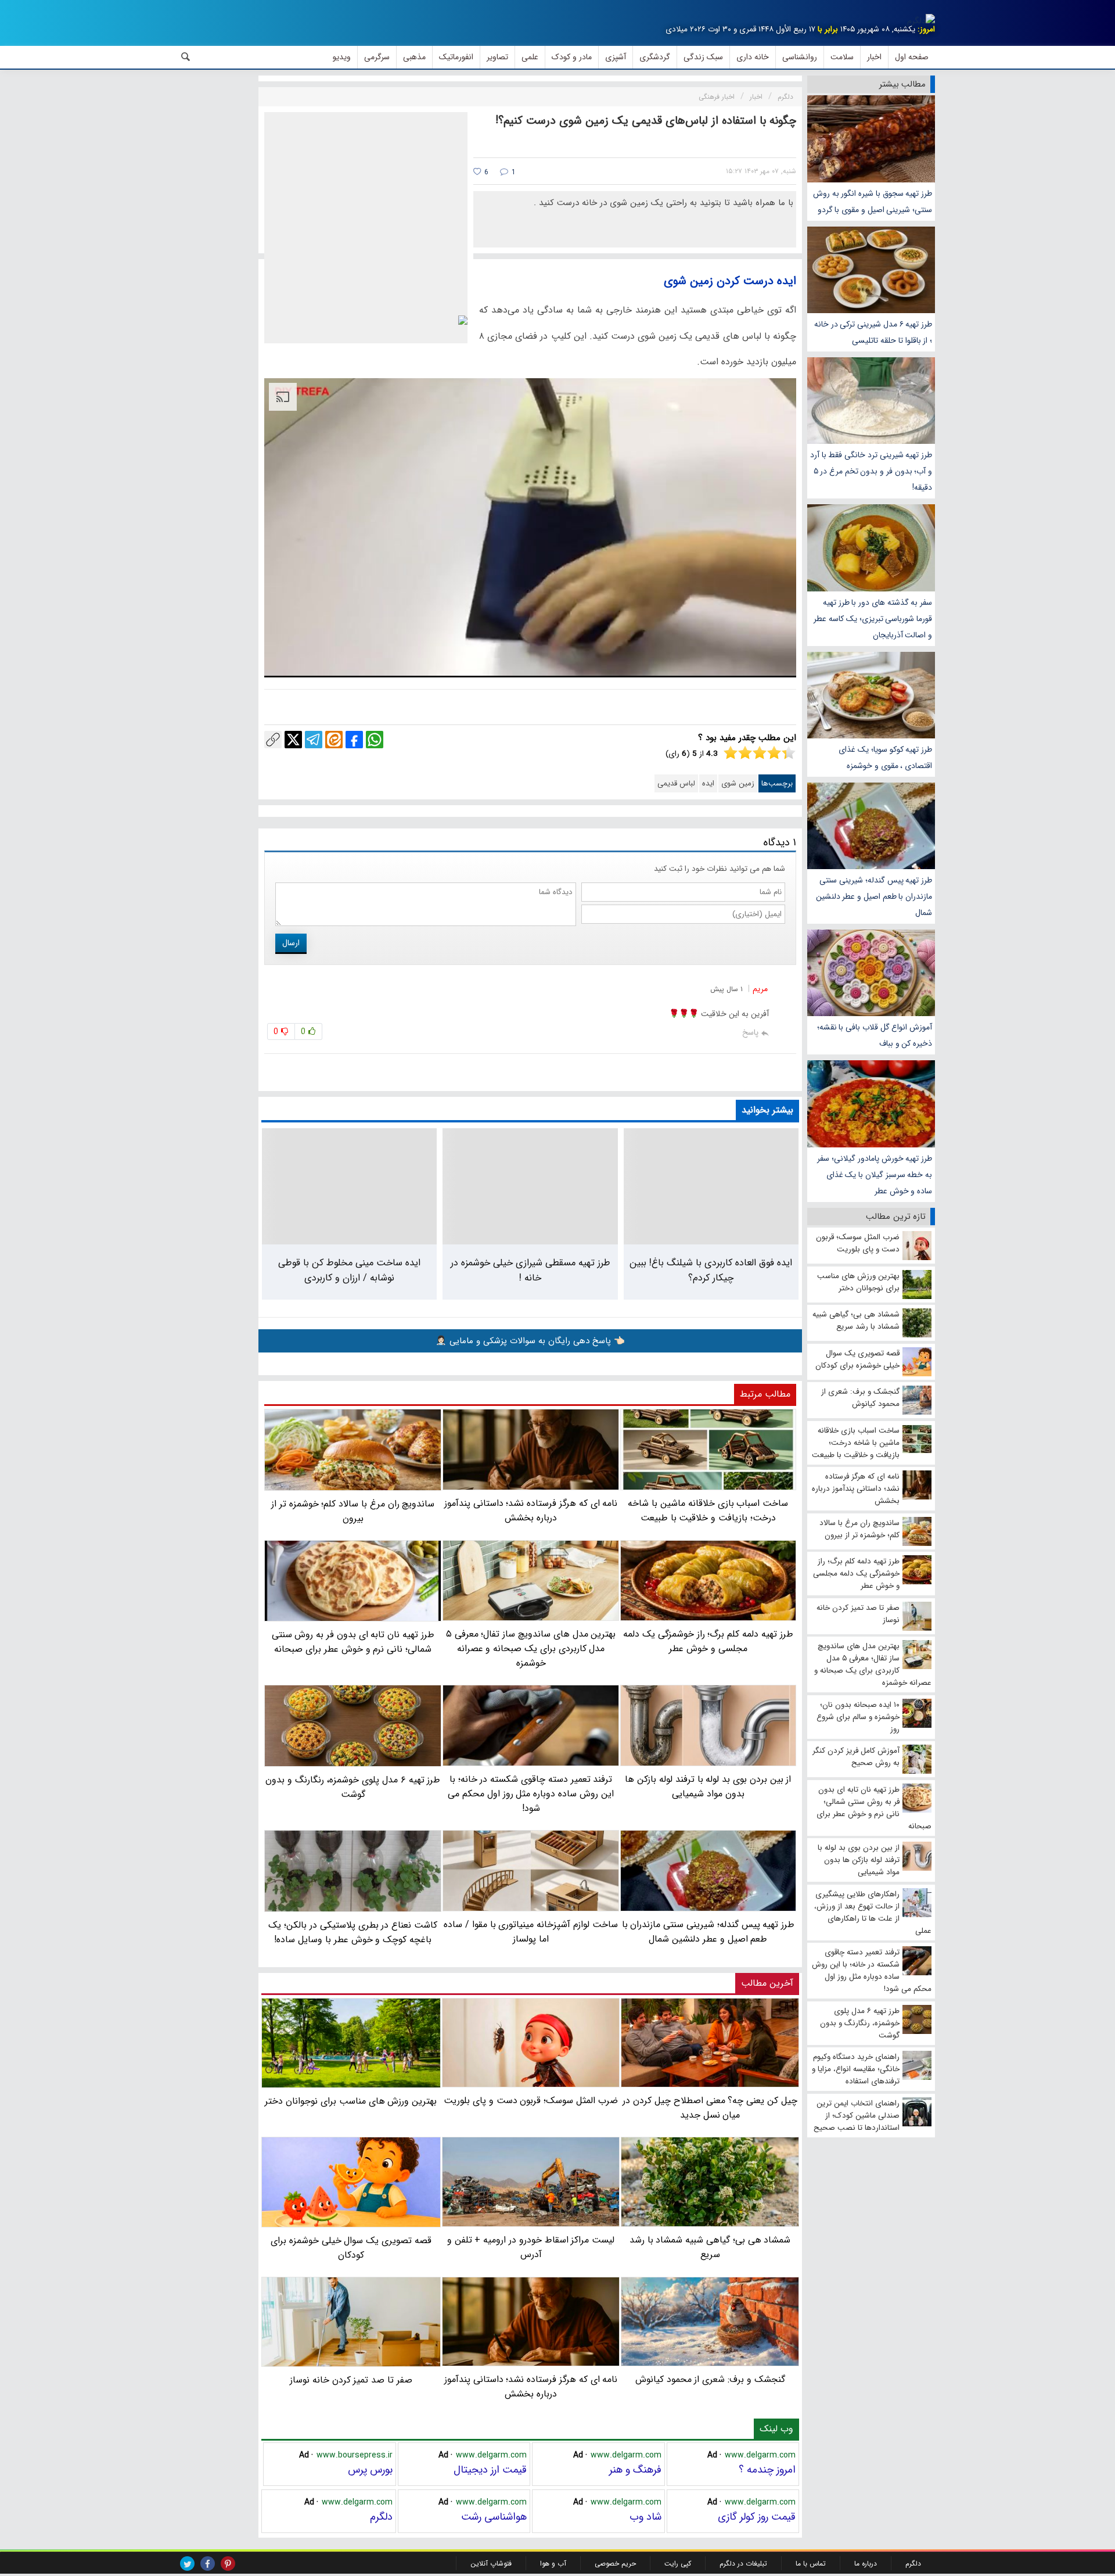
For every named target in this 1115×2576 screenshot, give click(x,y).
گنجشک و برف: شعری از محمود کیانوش (710, 2379)
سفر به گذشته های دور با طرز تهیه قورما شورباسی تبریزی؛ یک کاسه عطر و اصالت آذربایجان (873, 619)
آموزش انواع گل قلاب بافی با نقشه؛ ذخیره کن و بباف (875, 1035)
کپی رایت (678, 2564)
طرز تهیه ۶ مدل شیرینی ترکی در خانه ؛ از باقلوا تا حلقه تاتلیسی (873, 332)
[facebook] (208, 2564)
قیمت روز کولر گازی (757, 2517)
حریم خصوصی (615, 2564)
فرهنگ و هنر (635, 2470)
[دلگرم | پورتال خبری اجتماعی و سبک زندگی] (921, 21)
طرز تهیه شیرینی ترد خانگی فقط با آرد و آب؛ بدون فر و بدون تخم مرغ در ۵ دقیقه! (871, 471)
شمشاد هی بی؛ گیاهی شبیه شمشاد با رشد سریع (710, 2247)
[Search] (186, 57)
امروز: (926, 29)
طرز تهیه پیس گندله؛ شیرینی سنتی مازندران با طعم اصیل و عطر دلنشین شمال (874, 896)
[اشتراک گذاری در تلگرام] (314, 740)
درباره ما (866, 2564)
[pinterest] (228, 2564)
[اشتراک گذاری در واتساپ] (375, 740)
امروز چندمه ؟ (767, 2470)
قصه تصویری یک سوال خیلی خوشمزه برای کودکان (351, 2247)
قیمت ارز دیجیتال (490, 2470)
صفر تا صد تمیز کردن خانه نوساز (351, 2380)
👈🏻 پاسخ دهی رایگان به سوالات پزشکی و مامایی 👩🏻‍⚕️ (530, 1341)
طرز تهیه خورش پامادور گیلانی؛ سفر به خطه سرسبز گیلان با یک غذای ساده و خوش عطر (875, 1175)
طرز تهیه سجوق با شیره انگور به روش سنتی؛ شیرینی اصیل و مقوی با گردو (873, 202)
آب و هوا (553, 2564)
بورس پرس (370, 2470)
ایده (708, 783)
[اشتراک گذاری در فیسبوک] (354, 740)
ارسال (291, 943)
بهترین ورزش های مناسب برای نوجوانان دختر (351, 2101)
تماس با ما (811, 2564)
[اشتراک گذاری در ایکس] (293, 740)
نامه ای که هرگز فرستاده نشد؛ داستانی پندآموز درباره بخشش (531, 2387)
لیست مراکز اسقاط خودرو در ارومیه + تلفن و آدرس (531, 2247)
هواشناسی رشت (494, 2517)
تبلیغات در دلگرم (743, 2564)
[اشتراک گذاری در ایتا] (334, 740)
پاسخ (750, 1032)
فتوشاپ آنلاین (491, 2564)
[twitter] (187, 2564)
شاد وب (645, 2517)
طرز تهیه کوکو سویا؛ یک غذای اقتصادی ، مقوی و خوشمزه (885, 758)
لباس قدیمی (676, 783)
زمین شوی (738, 783)
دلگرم (381, 2517)
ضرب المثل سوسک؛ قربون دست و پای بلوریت (531, 2100)
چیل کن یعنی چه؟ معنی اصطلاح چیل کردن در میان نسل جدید (710, 2108)
